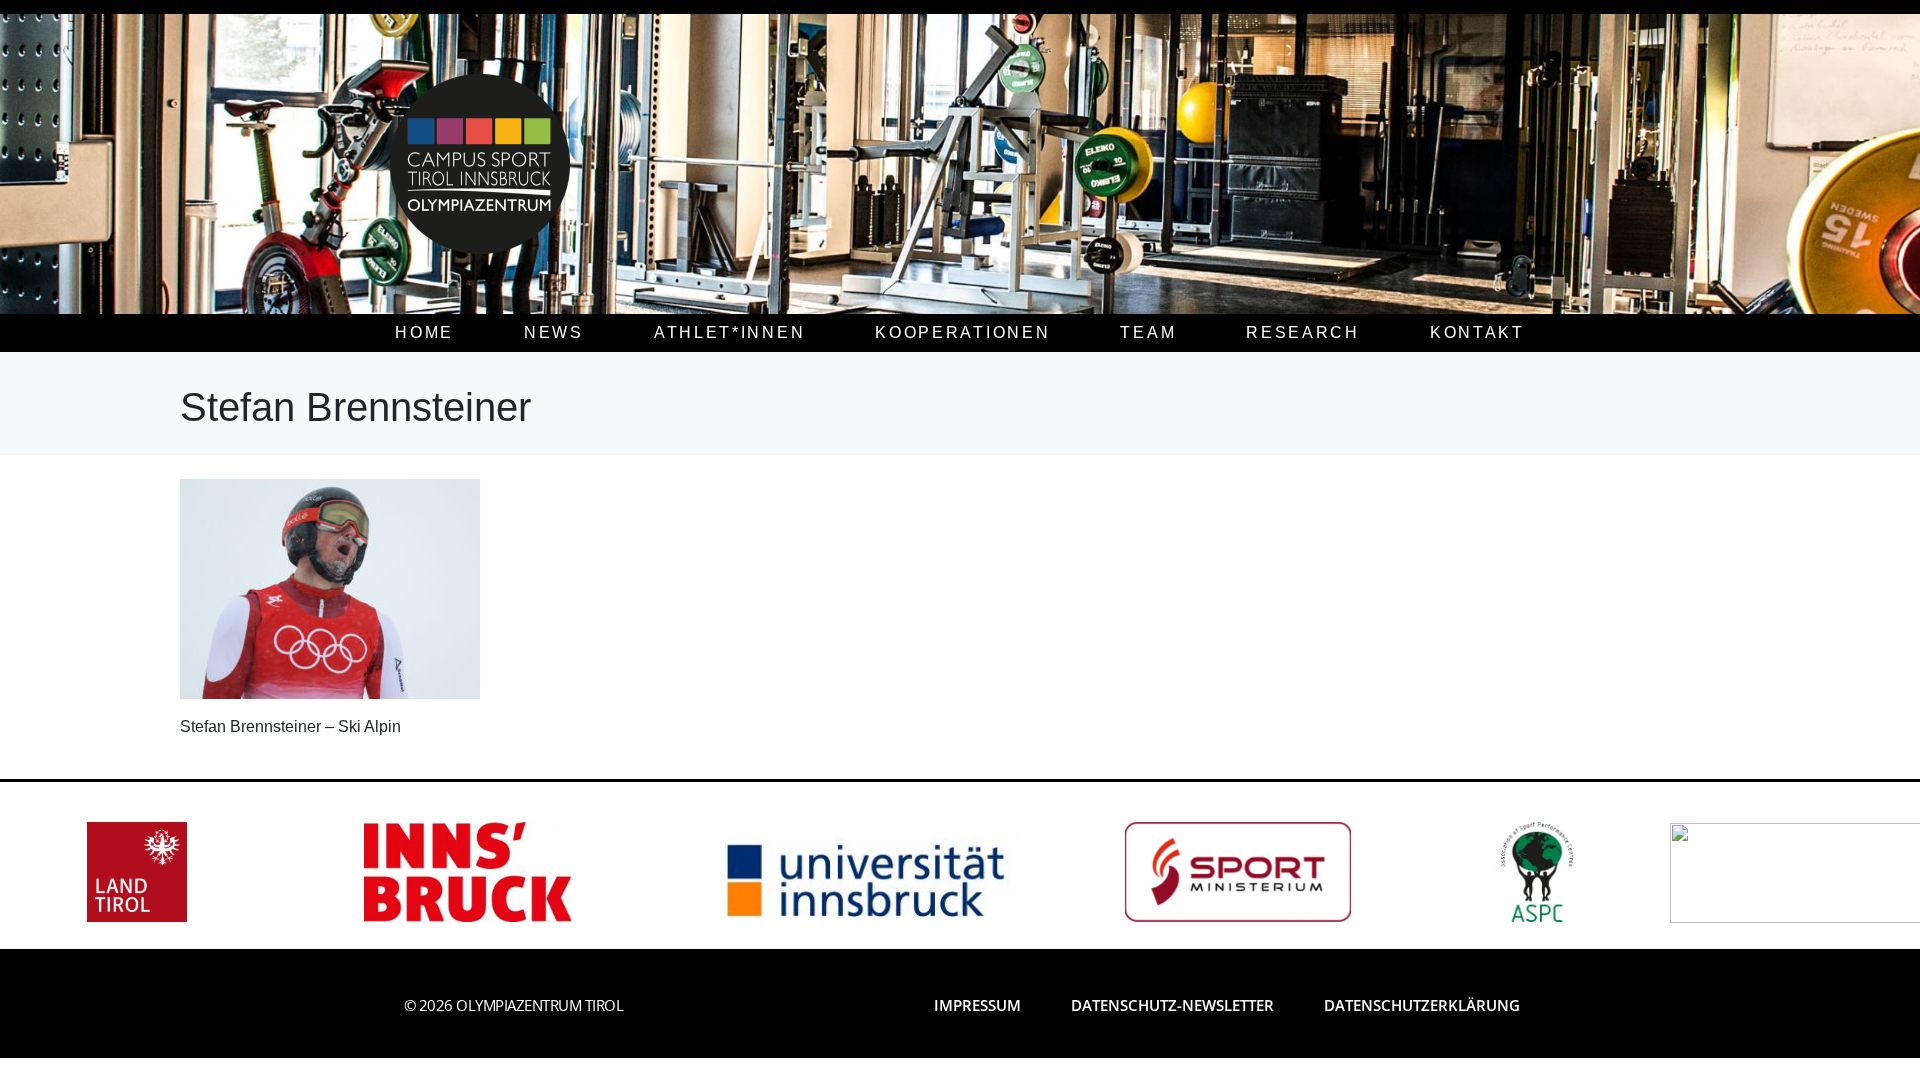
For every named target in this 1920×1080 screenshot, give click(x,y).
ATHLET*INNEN (729, 332)
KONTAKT (1477, 332)
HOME (424, 332)
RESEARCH (1303, 332)
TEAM (1148, 332)
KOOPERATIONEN (962, 332)
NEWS (554, 332)
